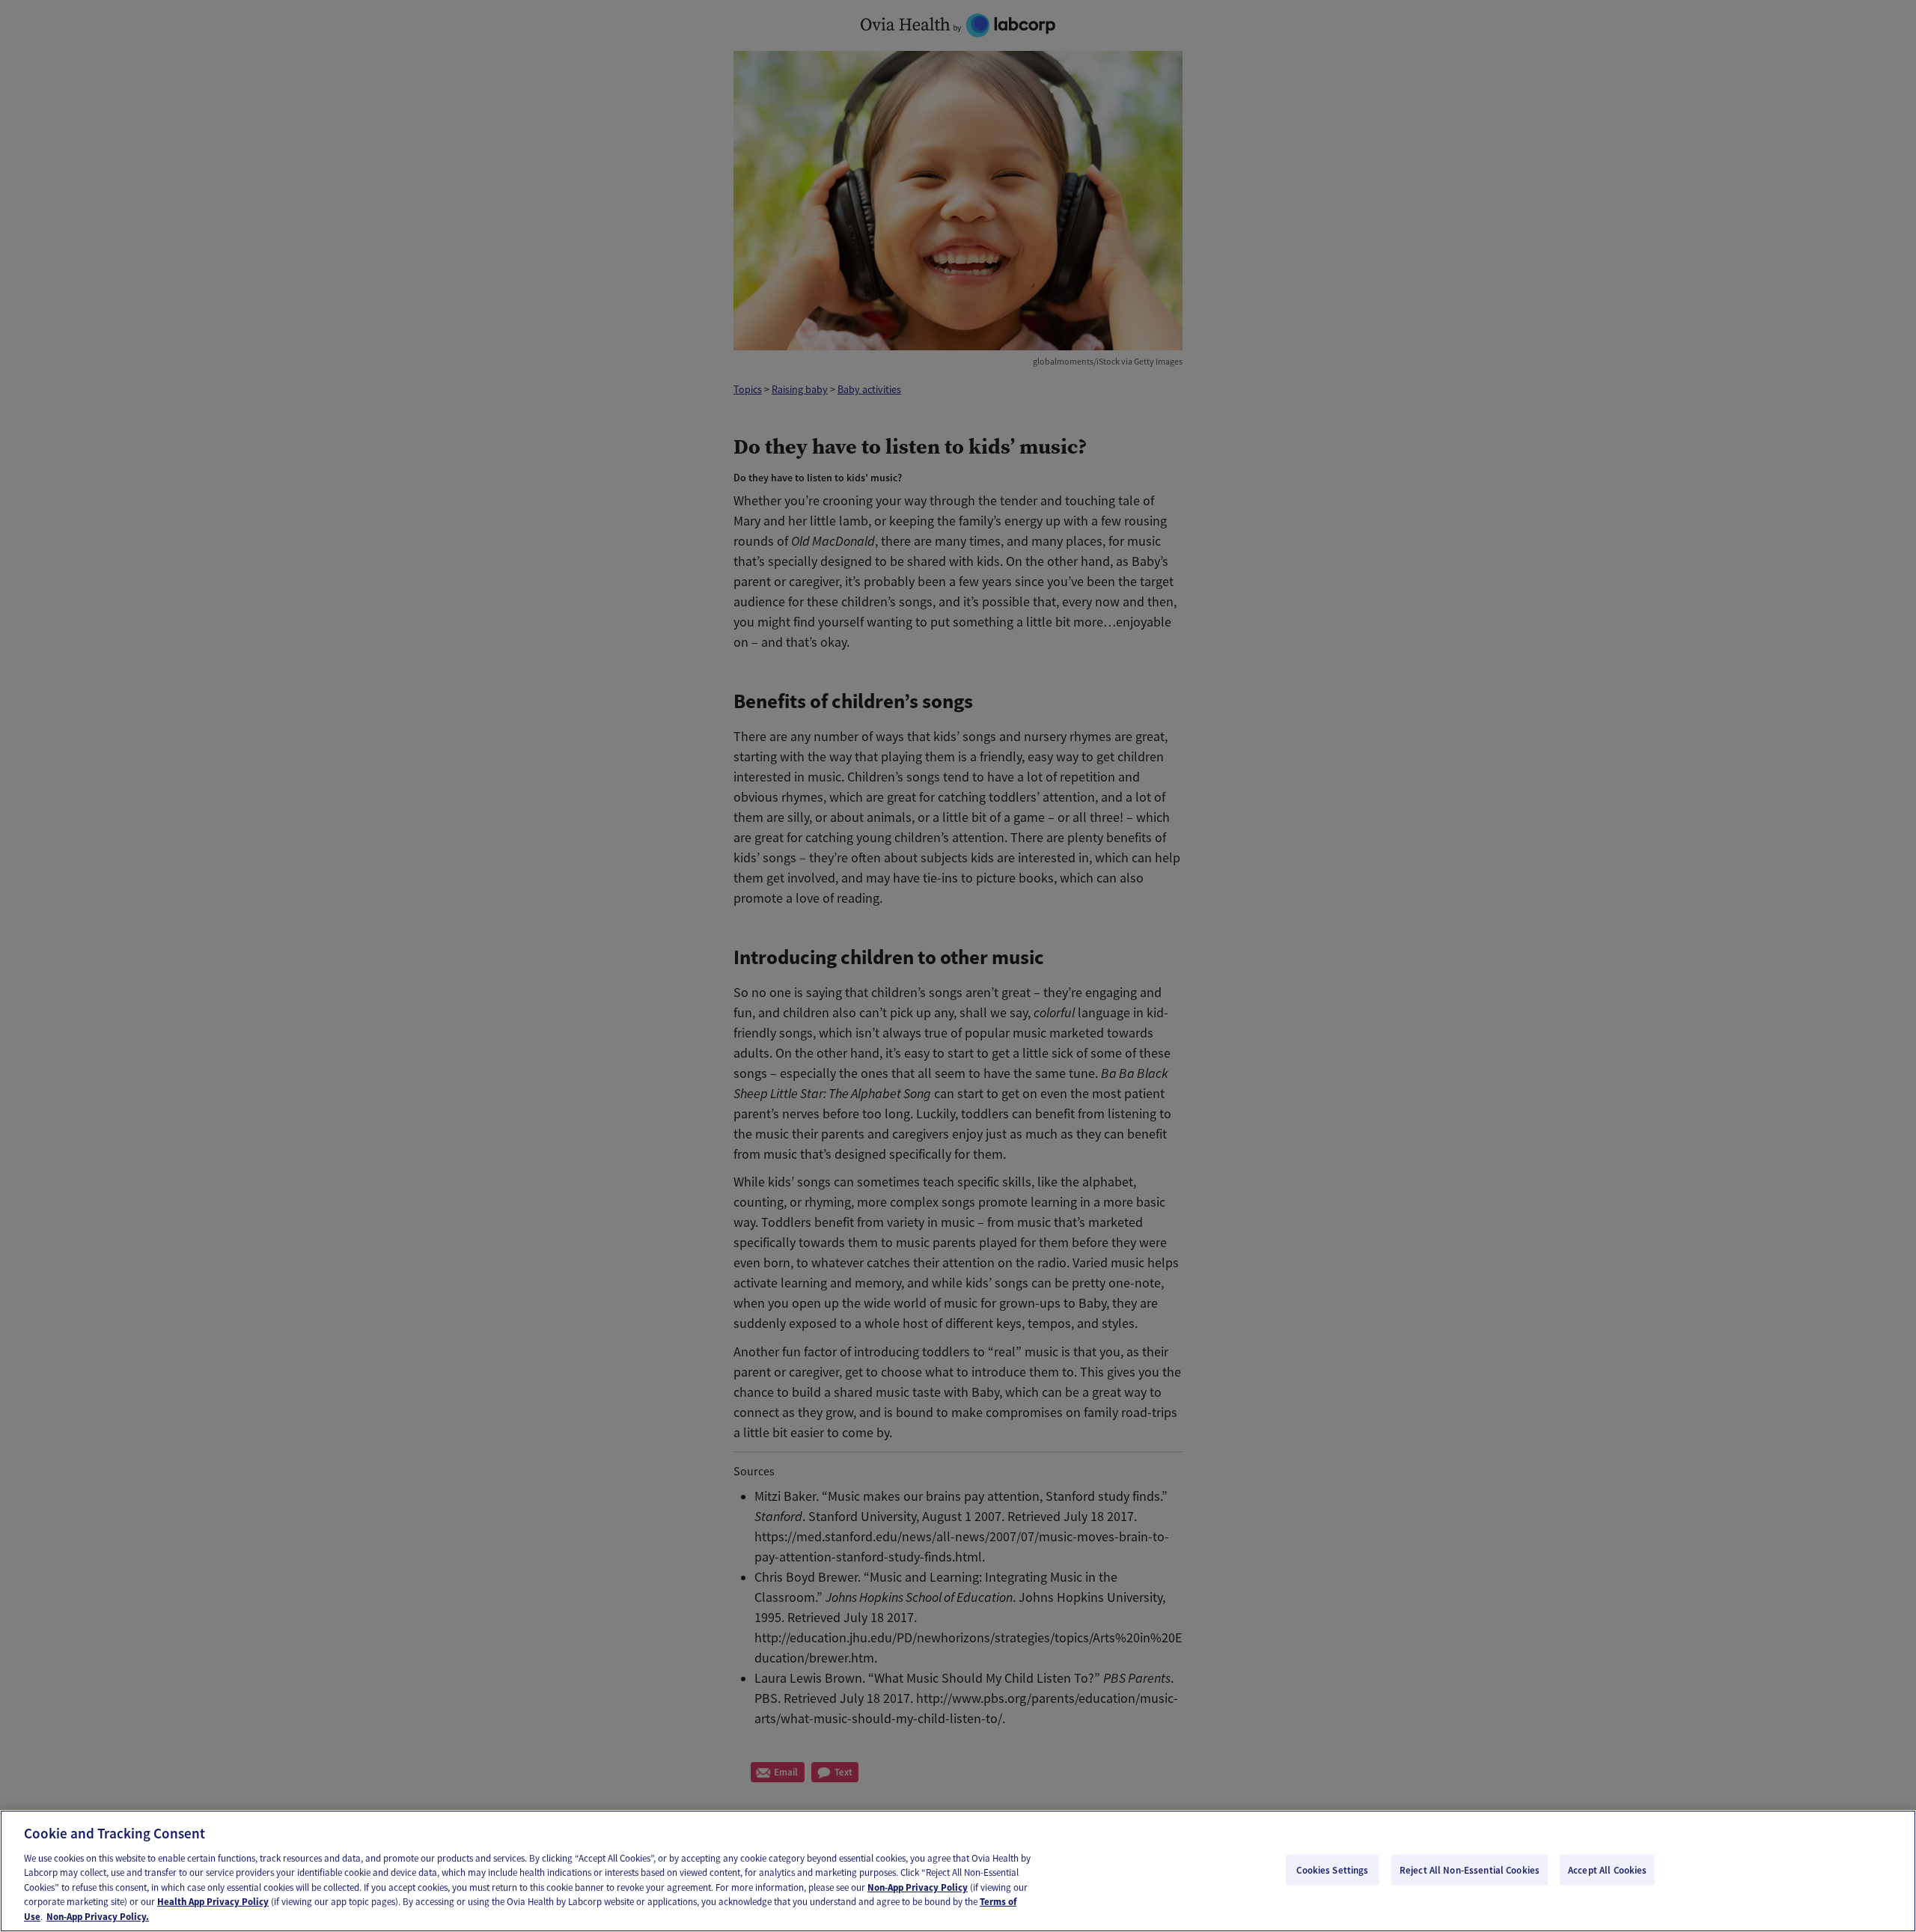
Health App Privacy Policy (213, 1902)
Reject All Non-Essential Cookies (1470, 1869)
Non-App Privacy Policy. (98, 1917)
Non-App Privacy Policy (918, 1887)
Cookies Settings (1332, 1869)
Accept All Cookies (1607, 1869)
